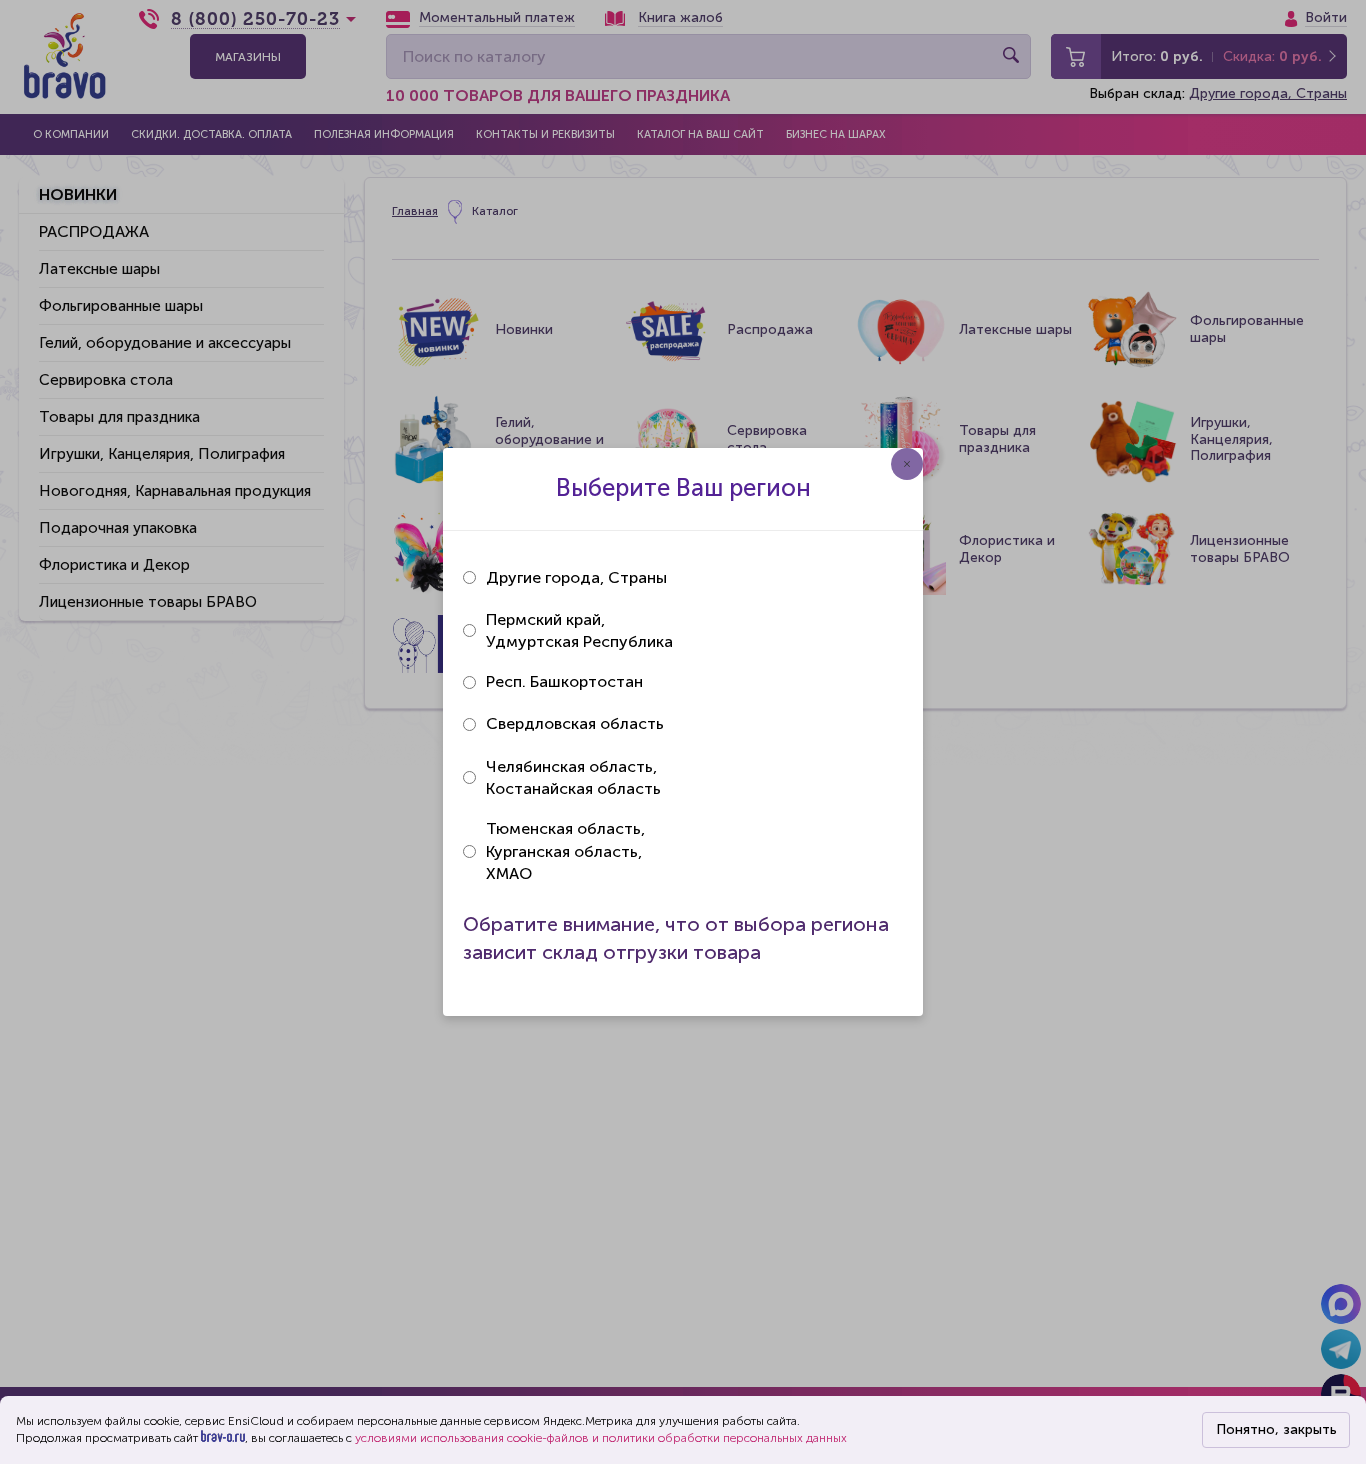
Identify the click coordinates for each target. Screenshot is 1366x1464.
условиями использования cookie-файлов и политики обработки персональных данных (601, 1438)
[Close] (907, 464)
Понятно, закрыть (1276, 1429)
